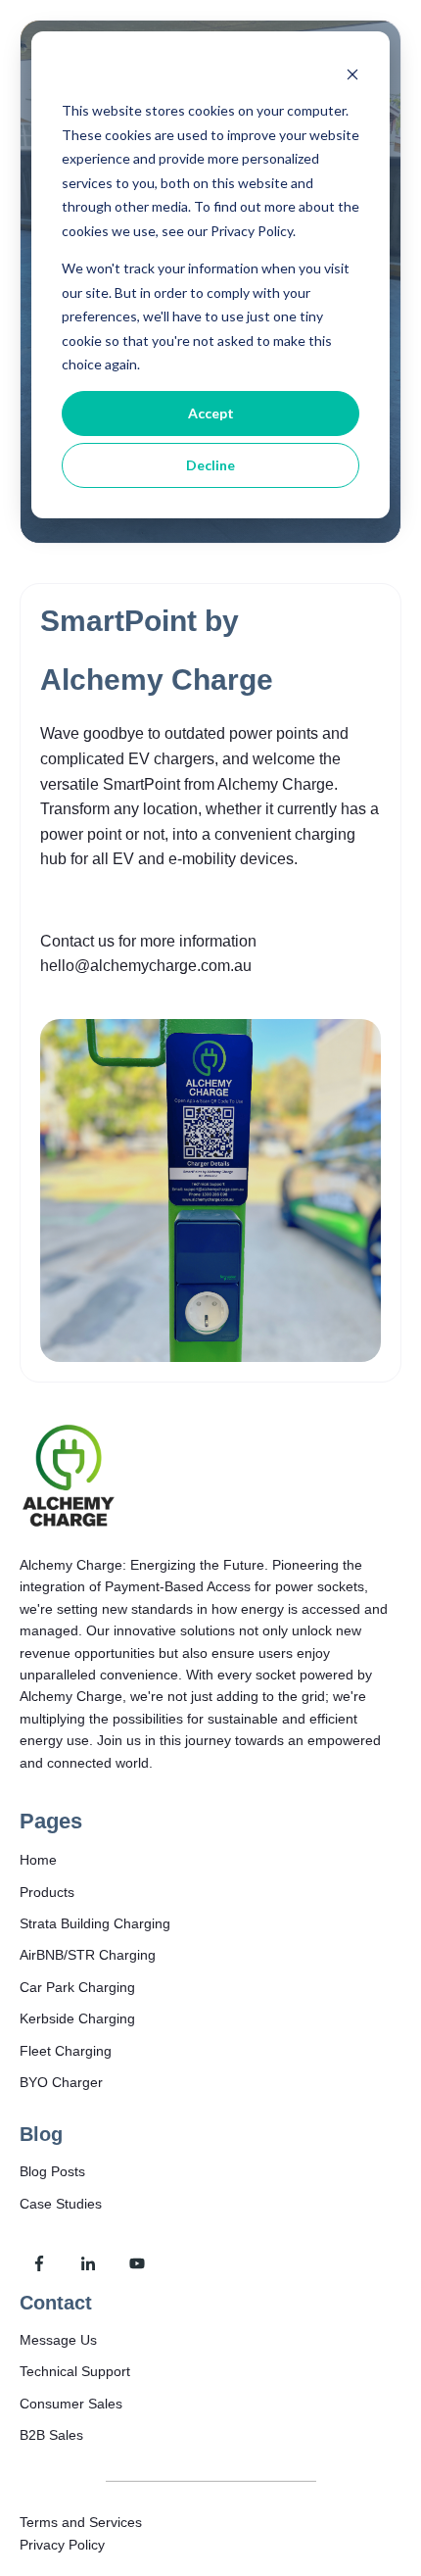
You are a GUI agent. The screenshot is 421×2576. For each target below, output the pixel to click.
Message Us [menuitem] (58, 2340)
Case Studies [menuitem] (61, 2204)
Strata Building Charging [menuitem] (95, 1923)
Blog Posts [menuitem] (52, 2171)
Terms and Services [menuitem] (81, 2522)
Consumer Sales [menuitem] (71, 2404)
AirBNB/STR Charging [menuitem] (88, 1955)
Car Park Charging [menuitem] (77, 1987)
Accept (211, 413)
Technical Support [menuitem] (75, 2371)
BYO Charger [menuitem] (61, 2082)
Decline (210, 465)
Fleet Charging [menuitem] (66, 2051)
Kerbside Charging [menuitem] (77, 2018)
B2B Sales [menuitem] (51, 2435)
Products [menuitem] (47, 1892)
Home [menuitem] (38, 1860)
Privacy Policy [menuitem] (62, 2545)
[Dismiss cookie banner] (352, 74)
